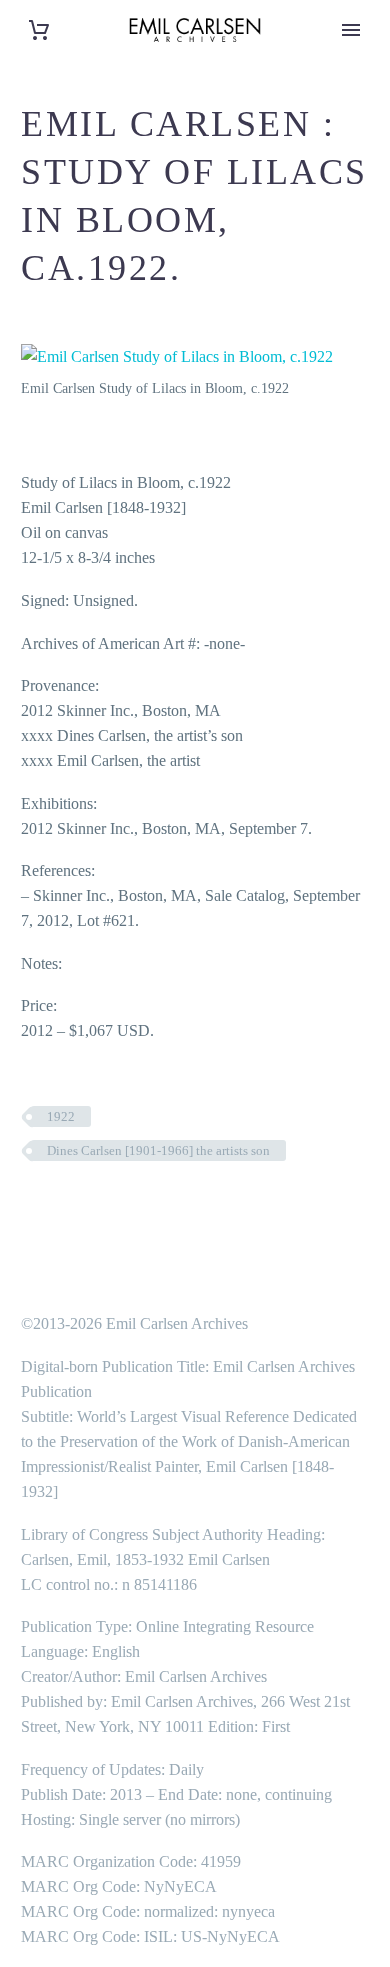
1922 (61, 1116)
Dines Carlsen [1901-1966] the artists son (158, 1150)
